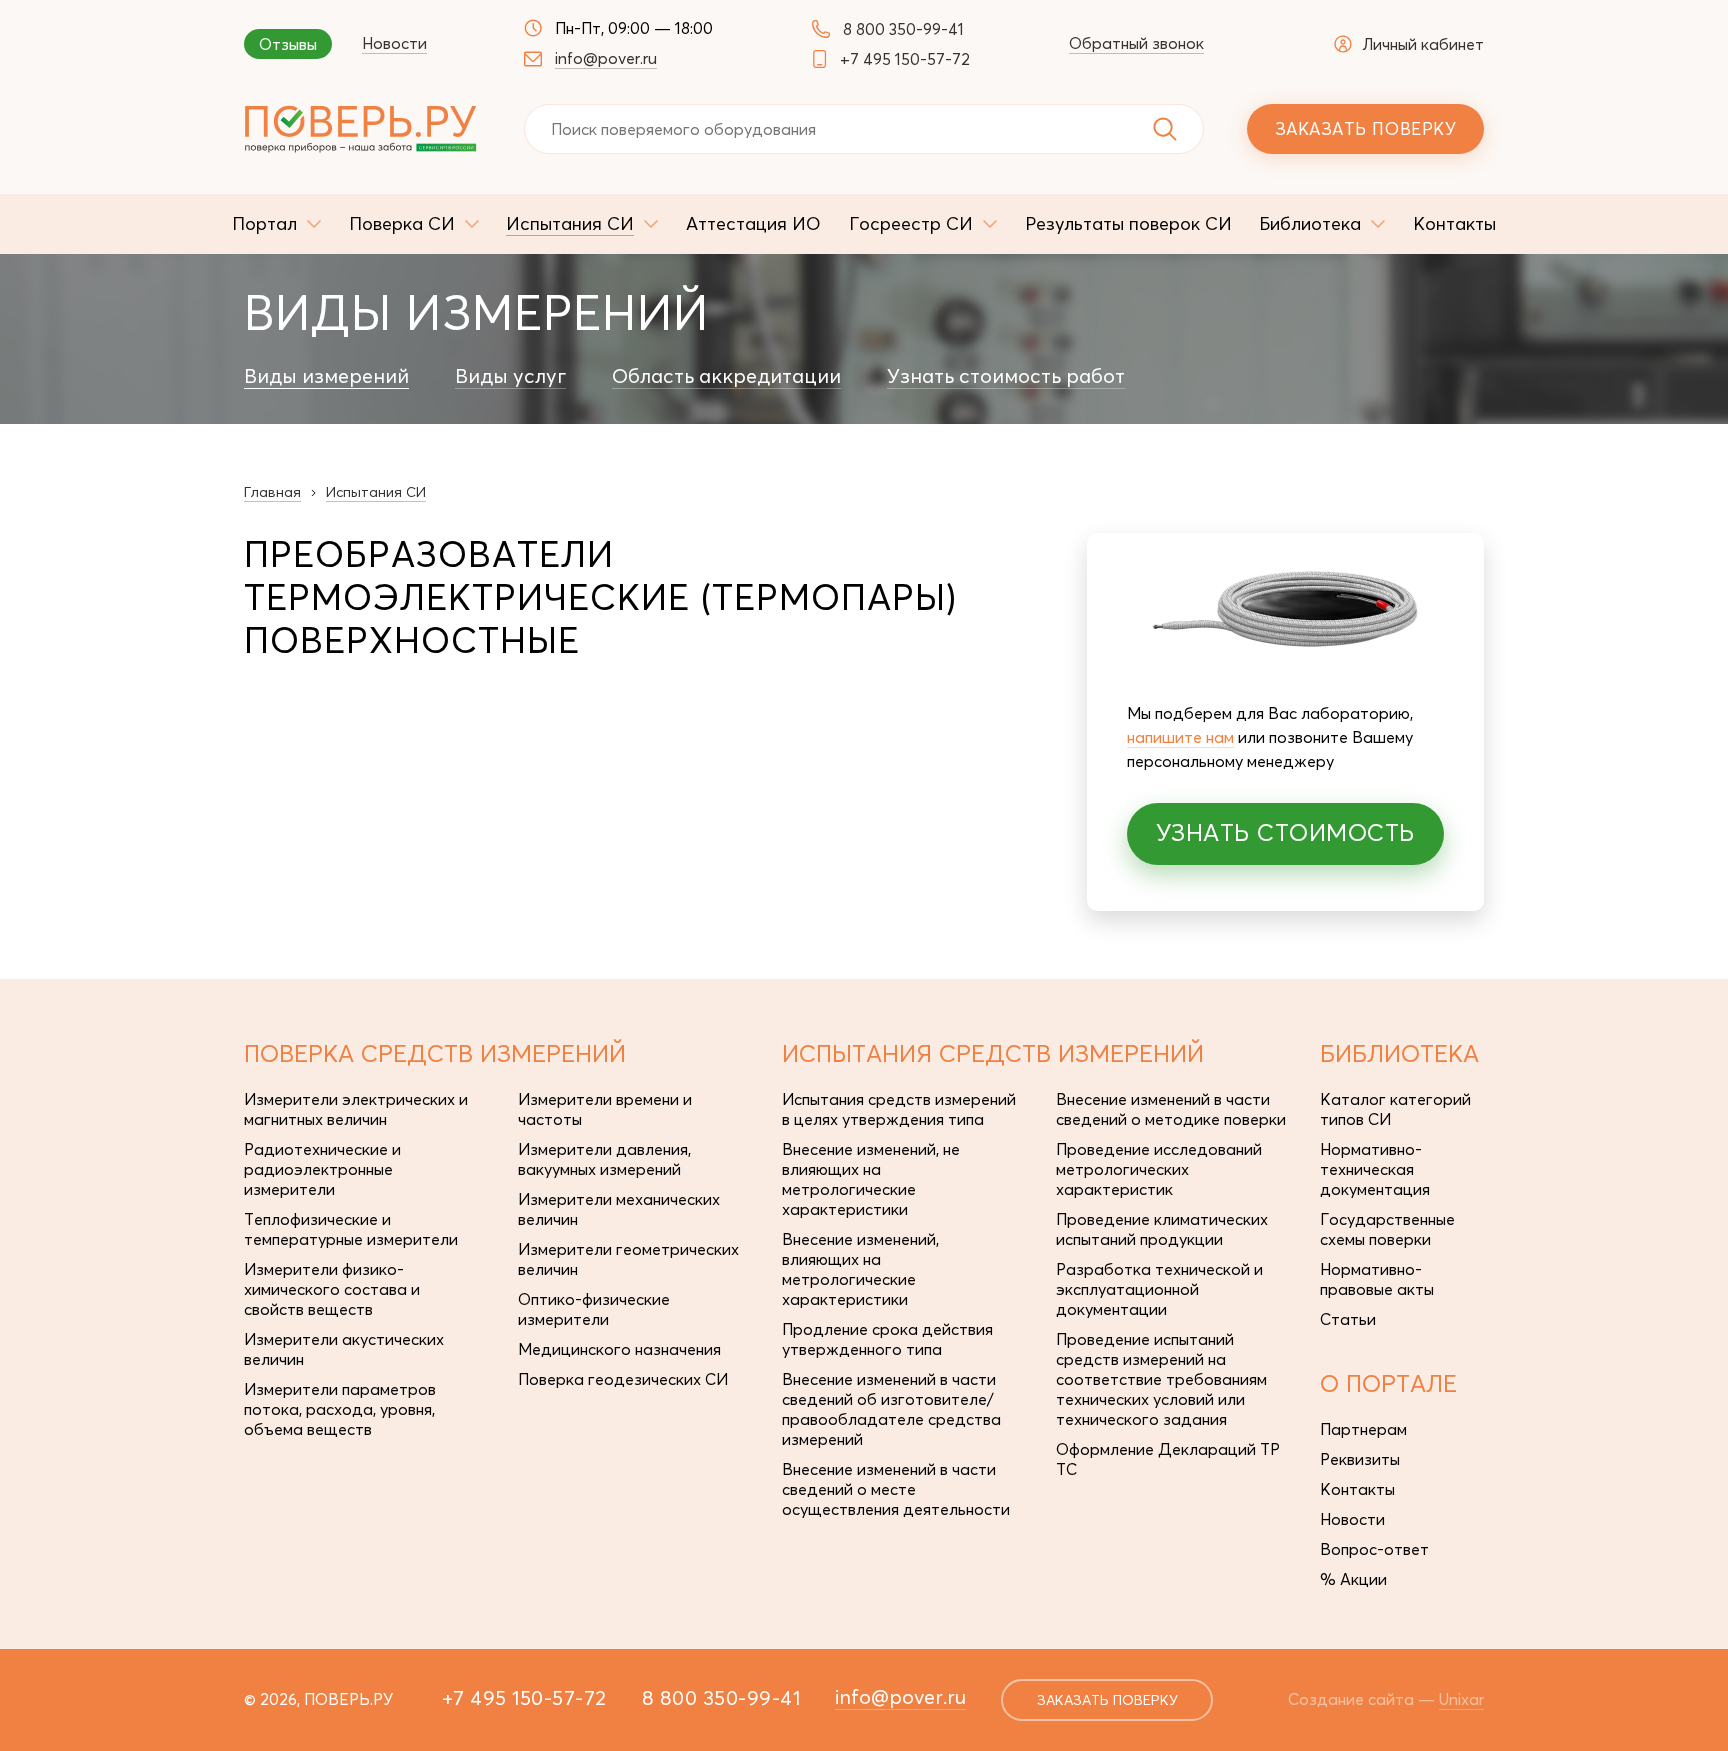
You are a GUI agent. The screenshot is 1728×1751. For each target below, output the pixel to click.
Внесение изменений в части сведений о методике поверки (1171, 1109)
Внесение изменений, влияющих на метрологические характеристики (860, 1269)
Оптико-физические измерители (594, 1309)
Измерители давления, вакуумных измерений (604, 1159)
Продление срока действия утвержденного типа (887, 1339)
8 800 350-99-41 (903, 29)
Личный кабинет (1423, 44)
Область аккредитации (726, 376)
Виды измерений (326, 376)
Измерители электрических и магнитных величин (356, 1109)
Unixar (1461, 1699)
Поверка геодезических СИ (623, 1379)
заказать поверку (1107, 1700)
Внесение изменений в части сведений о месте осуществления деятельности (896, 1489)
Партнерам (1363, 1429)
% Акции (1353, 1579)
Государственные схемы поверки (1387, 1229)
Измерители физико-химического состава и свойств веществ (332, 1289)
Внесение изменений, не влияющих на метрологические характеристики (871, 1179)
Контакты (1357, 1489)
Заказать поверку (1365, 128)
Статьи (1348, 1319)
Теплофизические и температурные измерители (351, 1229)
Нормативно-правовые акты (1377, 1279)
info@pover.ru (606, 58)
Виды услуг (510, 376)
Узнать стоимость (1285, 832)
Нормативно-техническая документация (1375, 1169)
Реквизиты (1360, 1459)
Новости (394, 43)
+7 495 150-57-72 (905, 59)
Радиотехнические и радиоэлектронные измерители (322, 1169)
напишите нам (1180, 737)
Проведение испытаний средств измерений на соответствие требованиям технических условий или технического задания (1161, 1379)
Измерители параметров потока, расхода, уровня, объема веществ (340, 1409)
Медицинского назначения (619, 1349)
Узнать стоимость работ (1006, 376)
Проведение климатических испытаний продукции (1162, 1229)
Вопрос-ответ (1374, 1549)
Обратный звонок (1136, 43)
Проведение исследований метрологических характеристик (1159, 1169)
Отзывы (288, 44)
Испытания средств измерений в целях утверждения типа (899, 1109)
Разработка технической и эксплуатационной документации (1159, 1289)
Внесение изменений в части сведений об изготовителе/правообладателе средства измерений (891, 1409)
